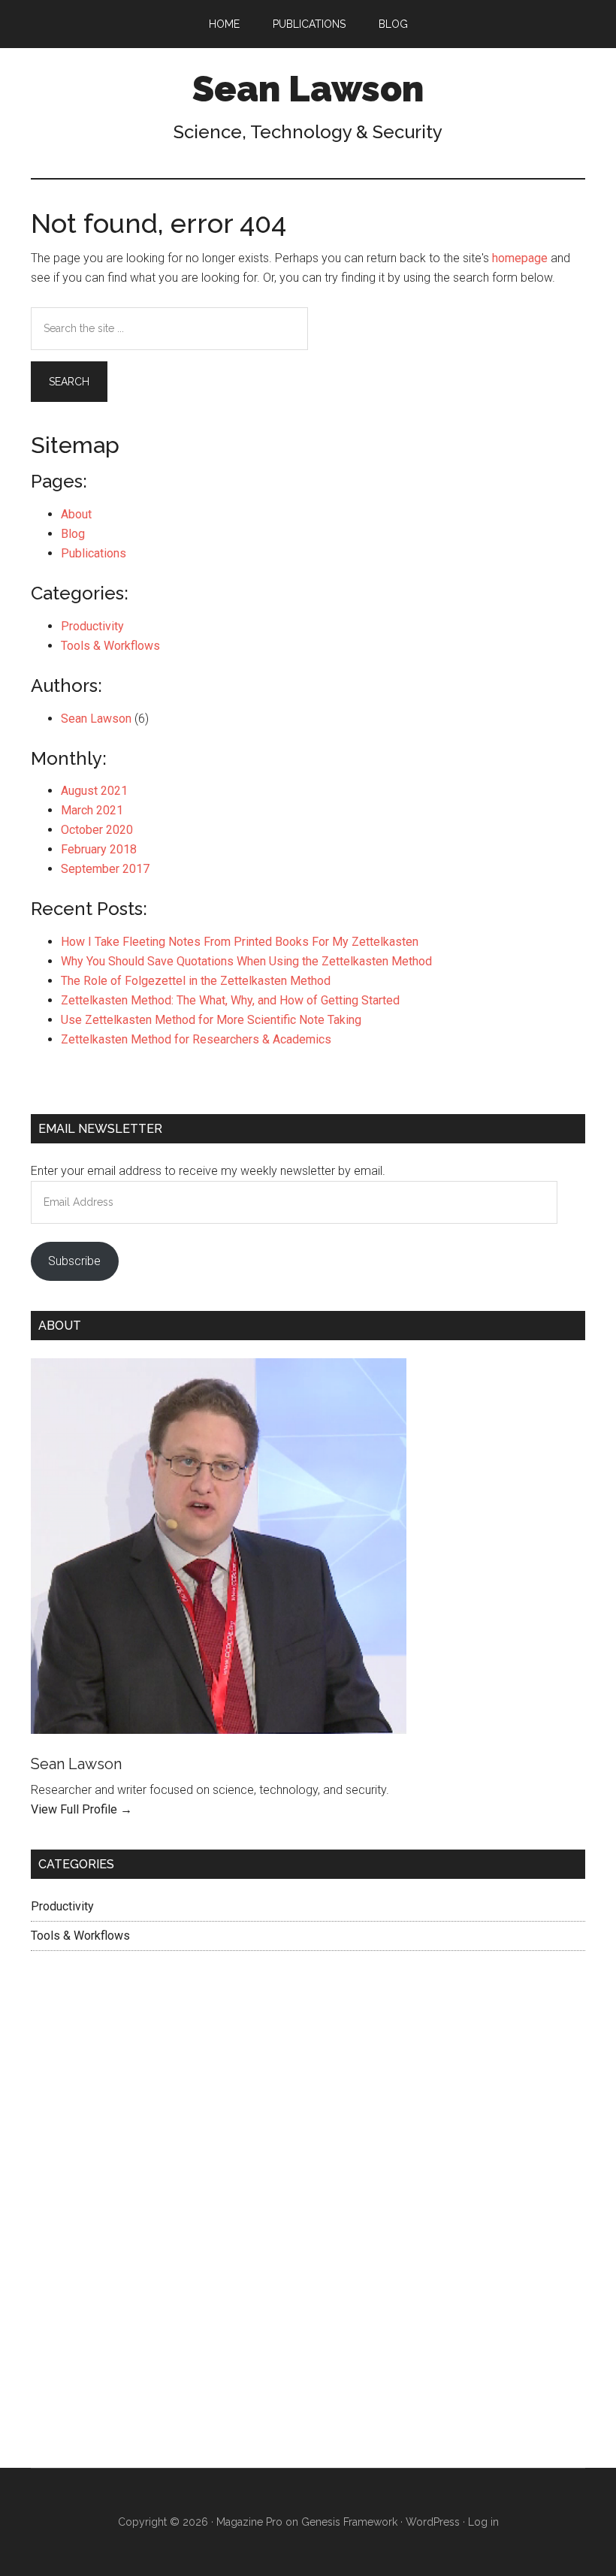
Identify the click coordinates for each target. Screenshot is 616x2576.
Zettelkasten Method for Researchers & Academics (196, 1039)
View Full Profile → (82, 1809)
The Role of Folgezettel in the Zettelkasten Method (196, 981)
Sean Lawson (308, 89)
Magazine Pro (249, 2522)
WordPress (433, 2522)
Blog (73, 534)
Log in (483, 2522)
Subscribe (74, 1261)
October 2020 (97, 830)
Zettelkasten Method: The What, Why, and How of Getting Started (230, 1000)
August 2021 (94, 791)
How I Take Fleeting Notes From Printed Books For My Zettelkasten (240, 942)
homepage (520, 258)
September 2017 (105, 869)
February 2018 (99, 849)
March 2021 (92, 810)
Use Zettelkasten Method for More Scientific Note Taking (211, 1020)
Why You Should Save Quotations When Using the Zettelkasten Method (246, 961)
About (76, 514)
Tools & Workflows (110, 646)
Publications (94, 553)
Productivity (92, 626)
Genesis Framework (349, 2522)
